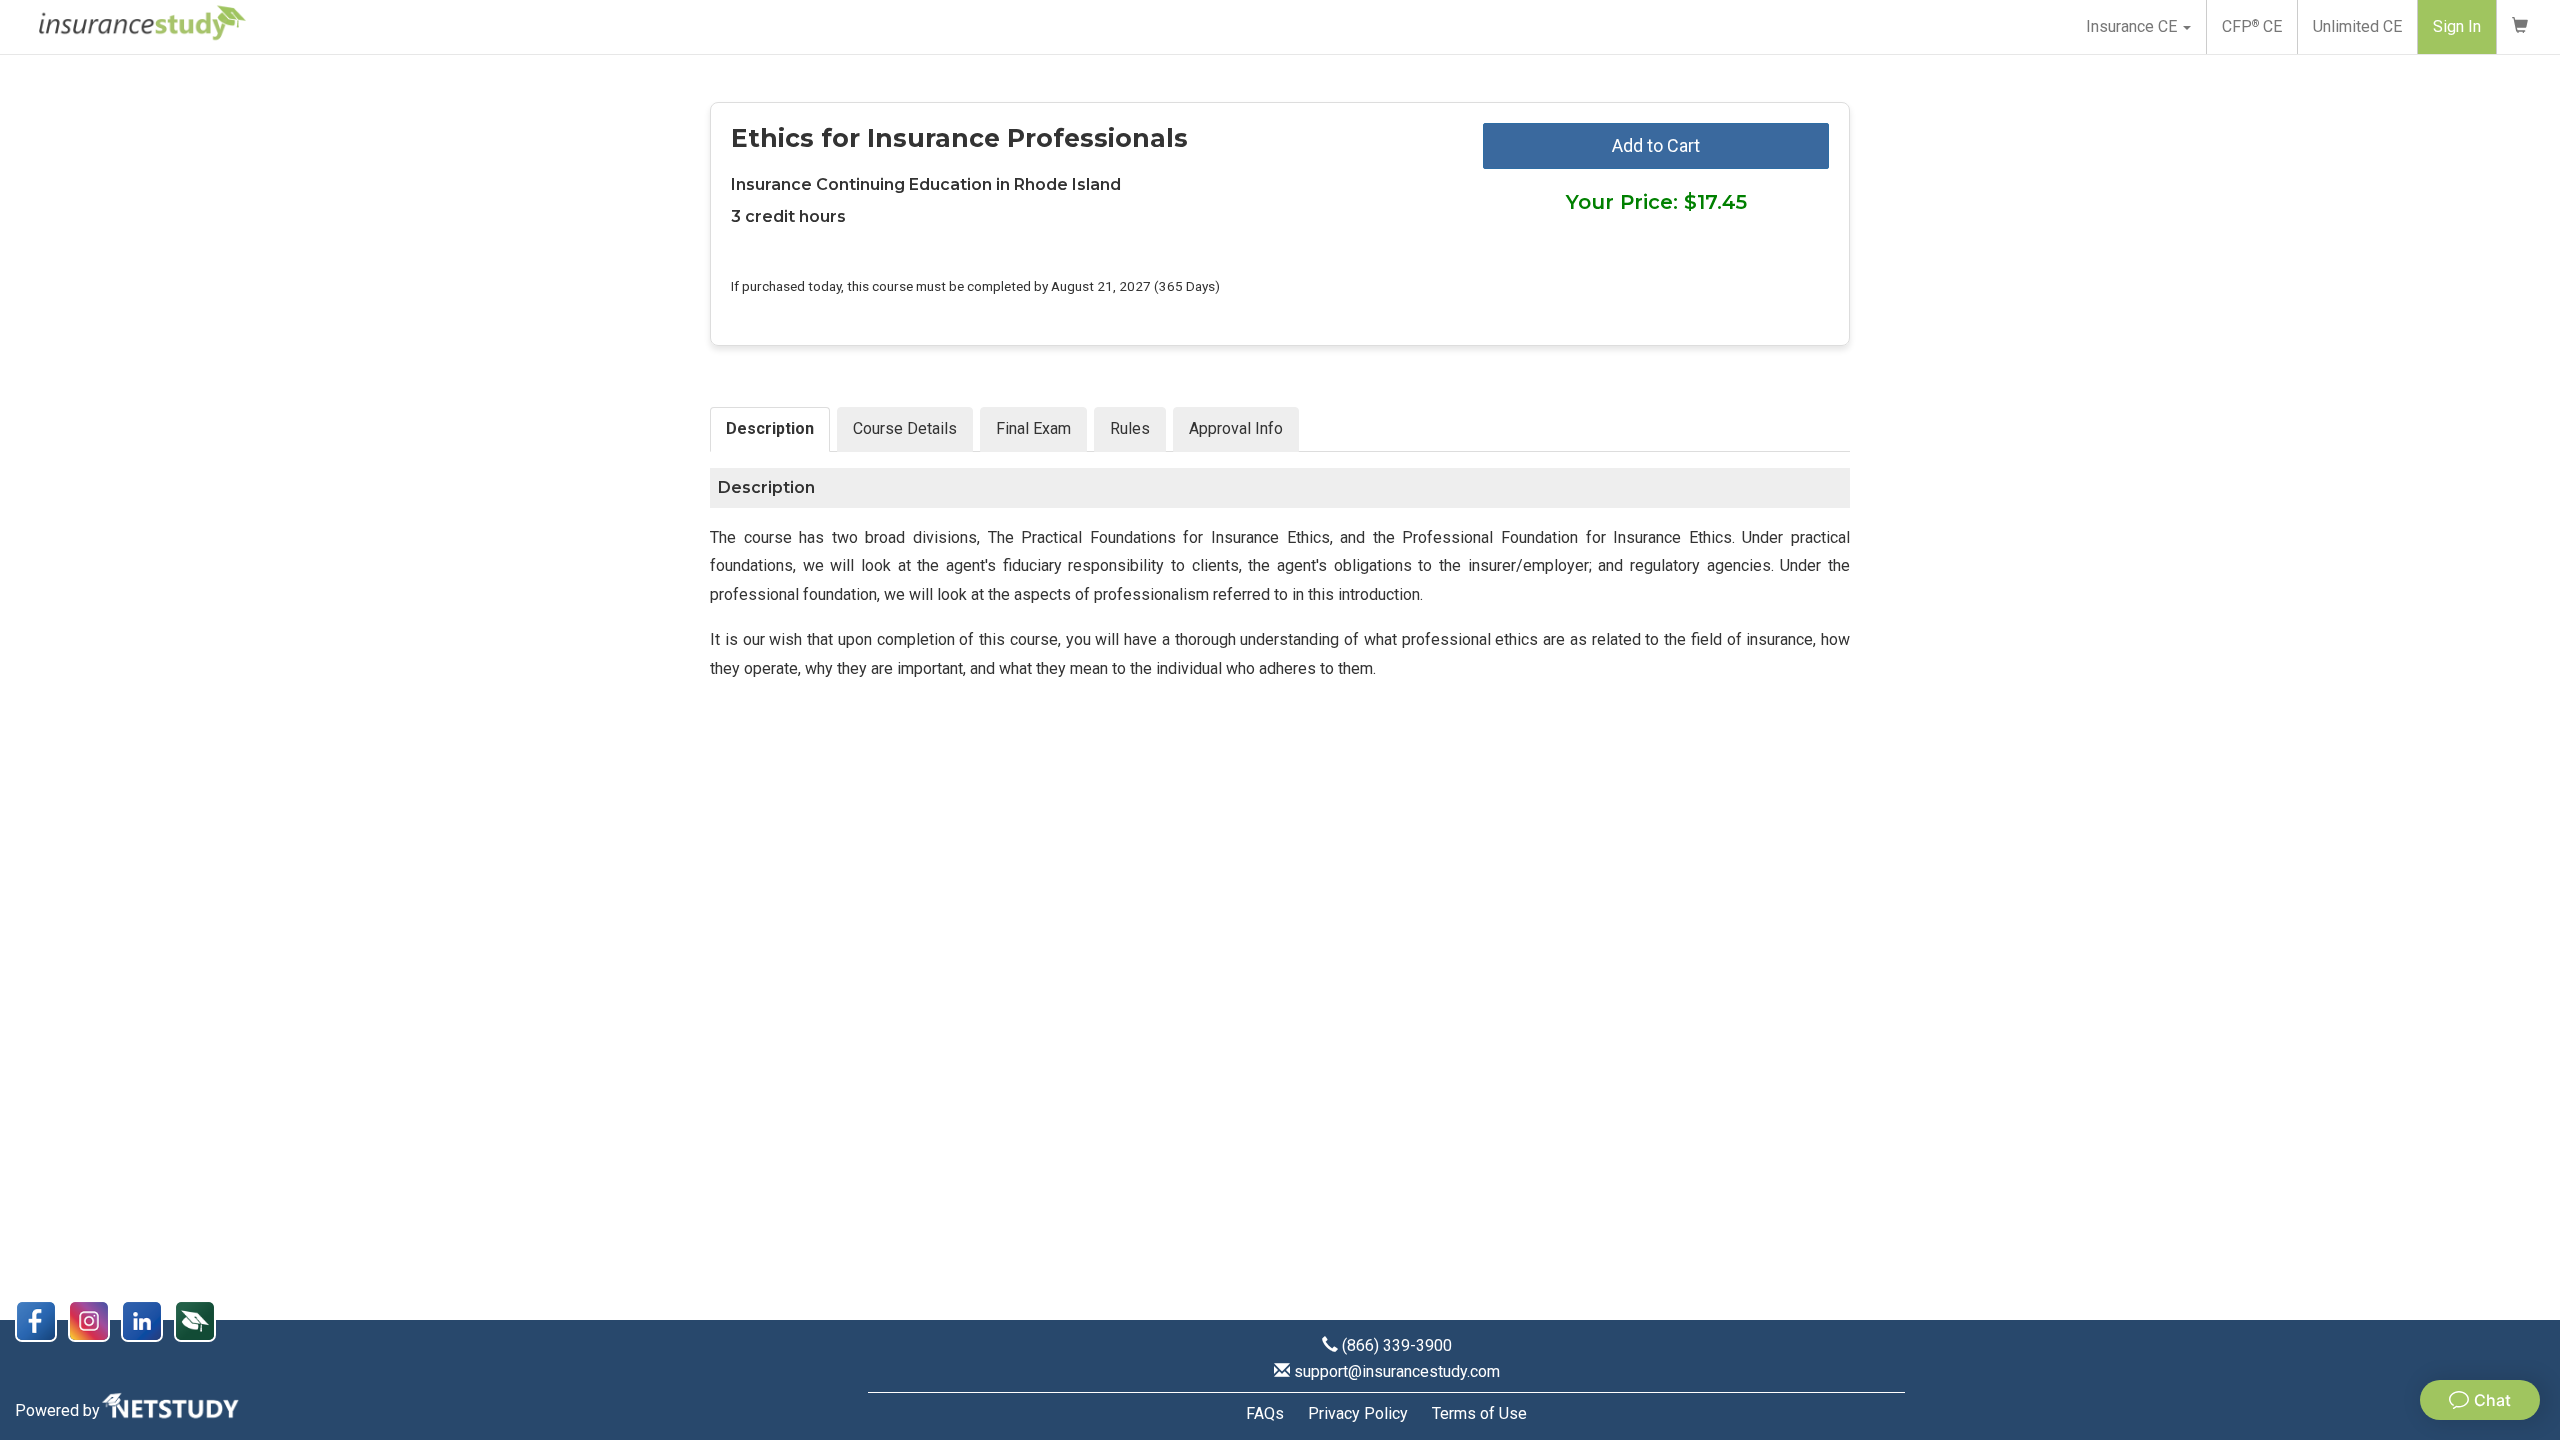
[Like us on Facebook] (41, 1319)
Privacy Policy (1358, 1413)
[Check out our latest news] (198, 1319)
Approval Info (1236, 428)
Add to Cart (1656, 145)
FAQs (1265, 1413)
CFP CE (2252, 26)
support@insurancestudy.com (1397, 1371)
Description (770, 428)
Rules (1130, 428)
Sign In (2457, 26)
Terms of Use (1479, 1413)
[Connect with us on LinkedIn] (147, 1319)
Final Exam (1033, 428)
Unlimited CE (2357, 26)
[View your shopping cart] (2520, 27)
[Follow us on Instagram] (94, 1319)
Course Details (905, 428)
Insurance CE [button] (2133, 26)
